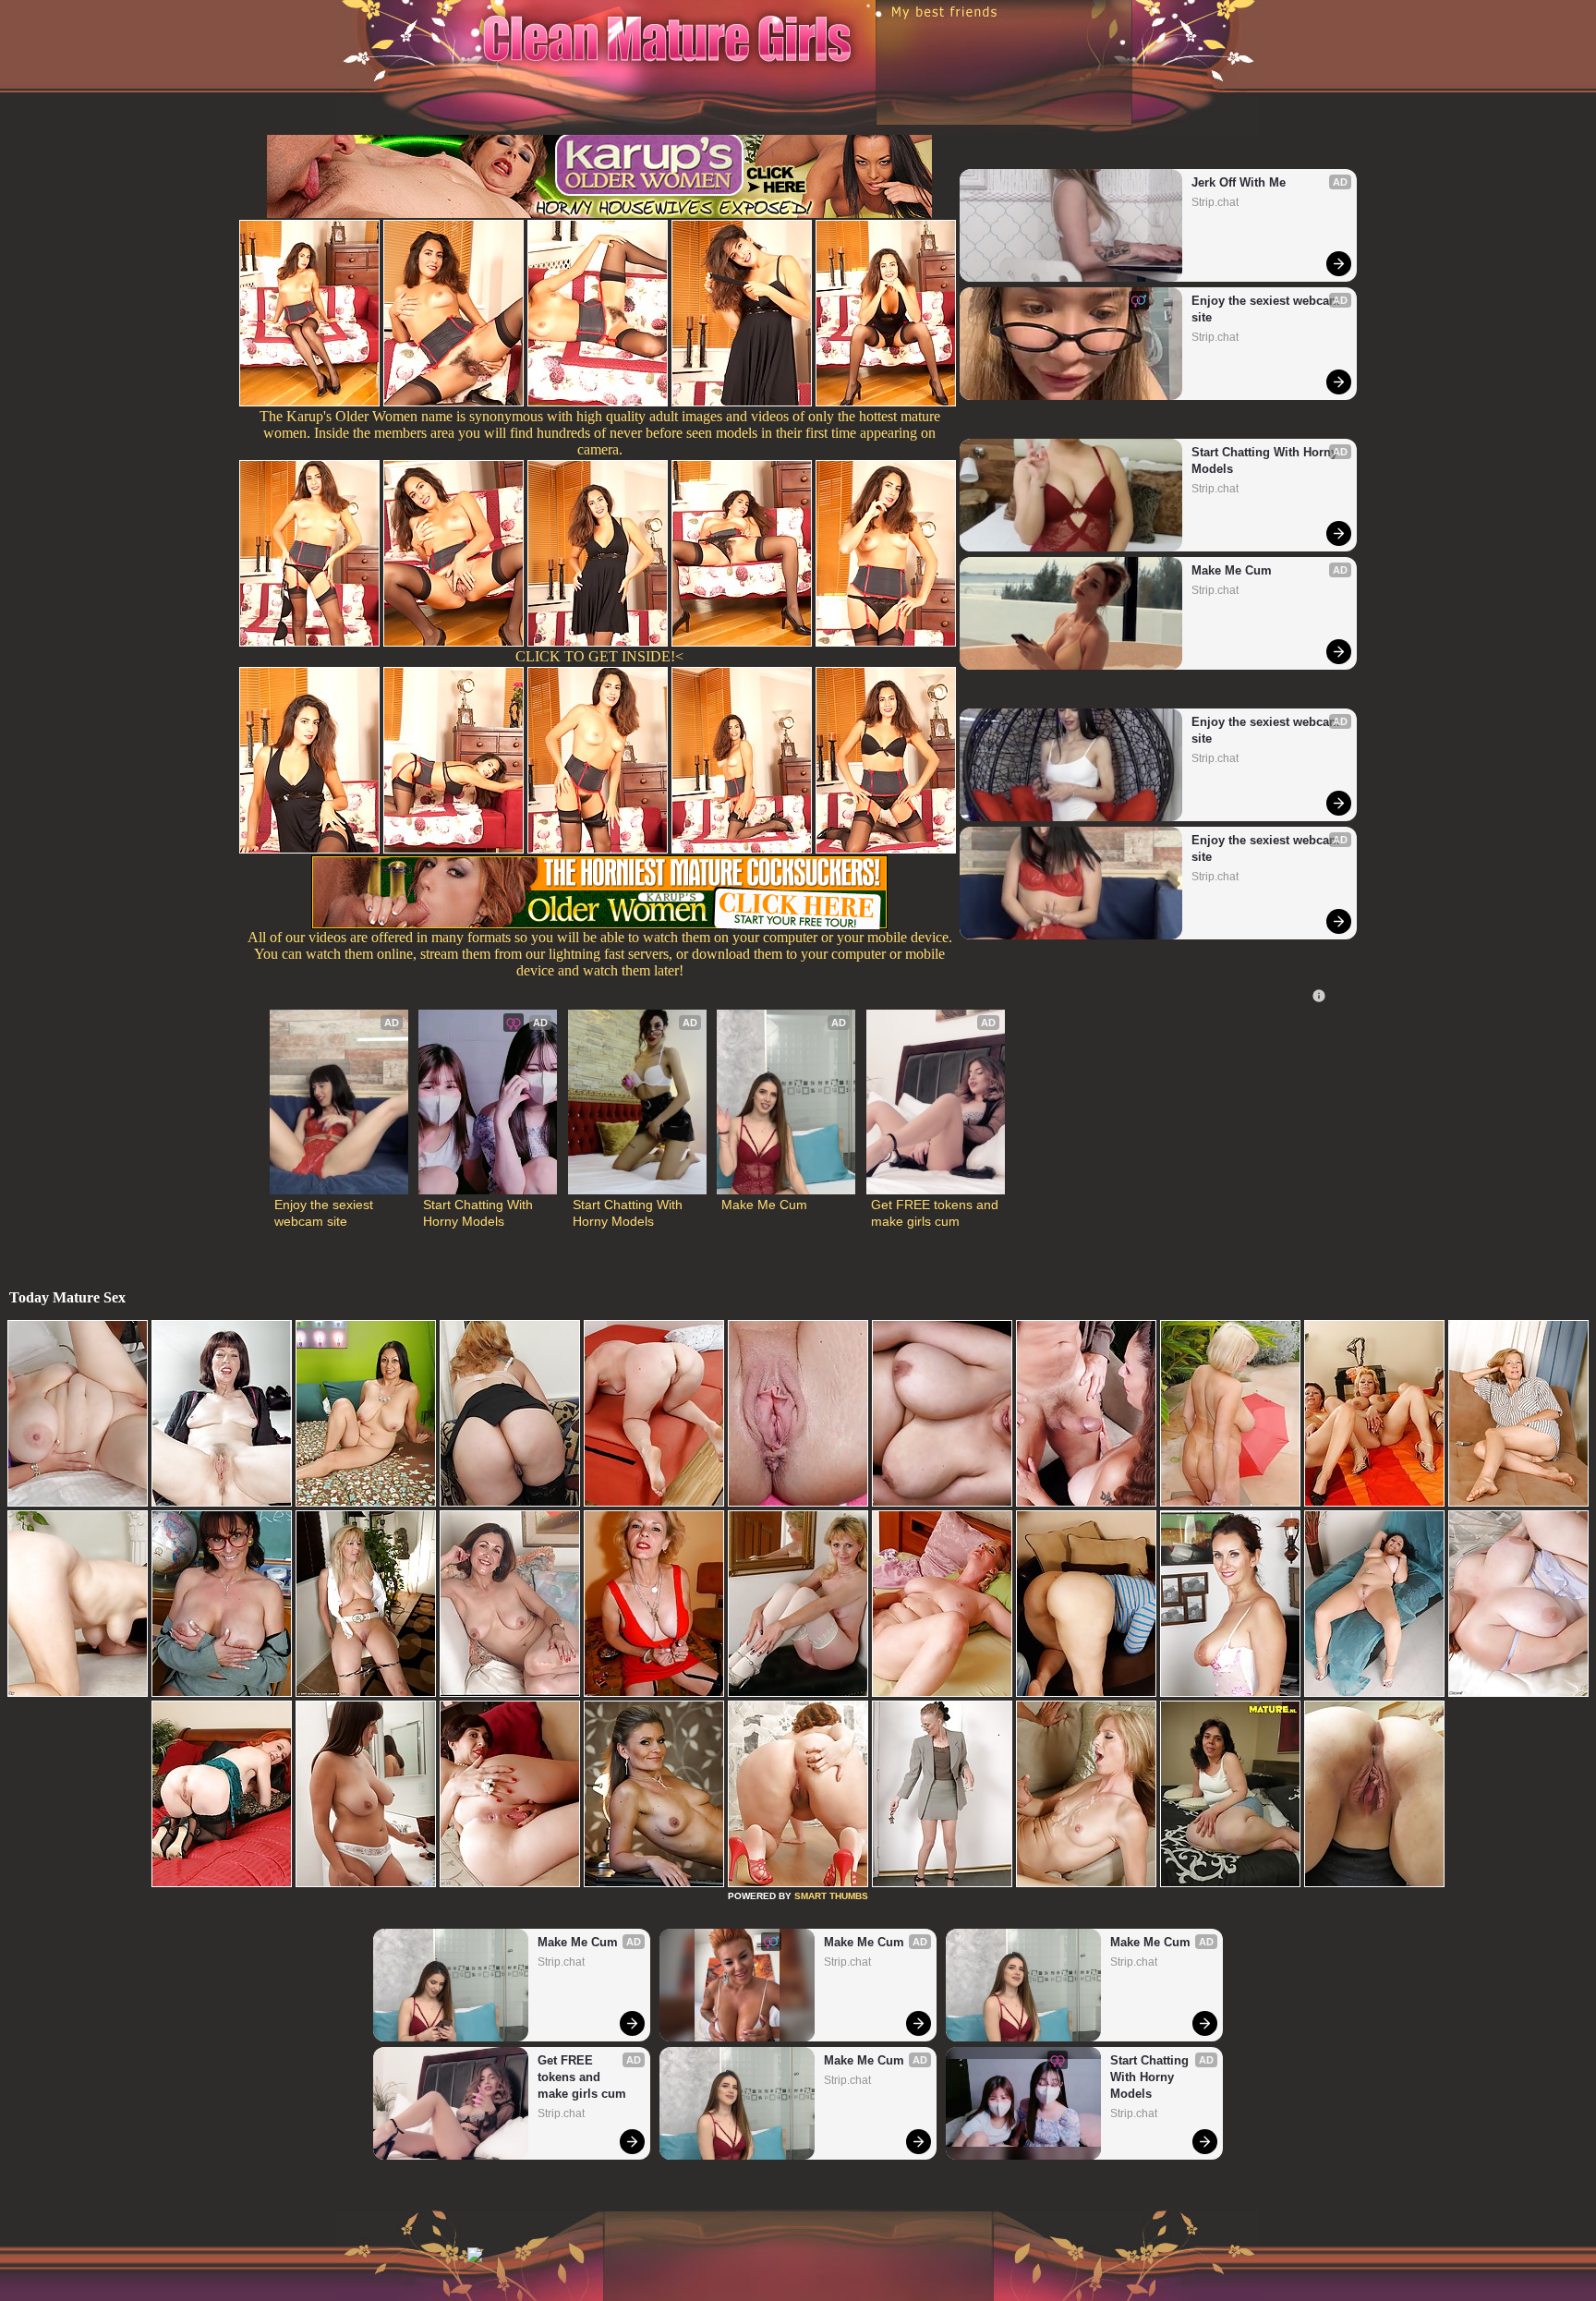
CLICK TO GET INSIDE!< (599, 656)
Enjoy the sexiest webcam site (1266, 309)
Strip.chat (1215, 202)
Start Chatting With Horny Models (1266, 460)
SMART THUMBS (831, 1896)
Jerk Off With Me (1239, 182)
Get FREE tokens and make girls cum (936, 1213)
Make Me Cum (1232, 570)
